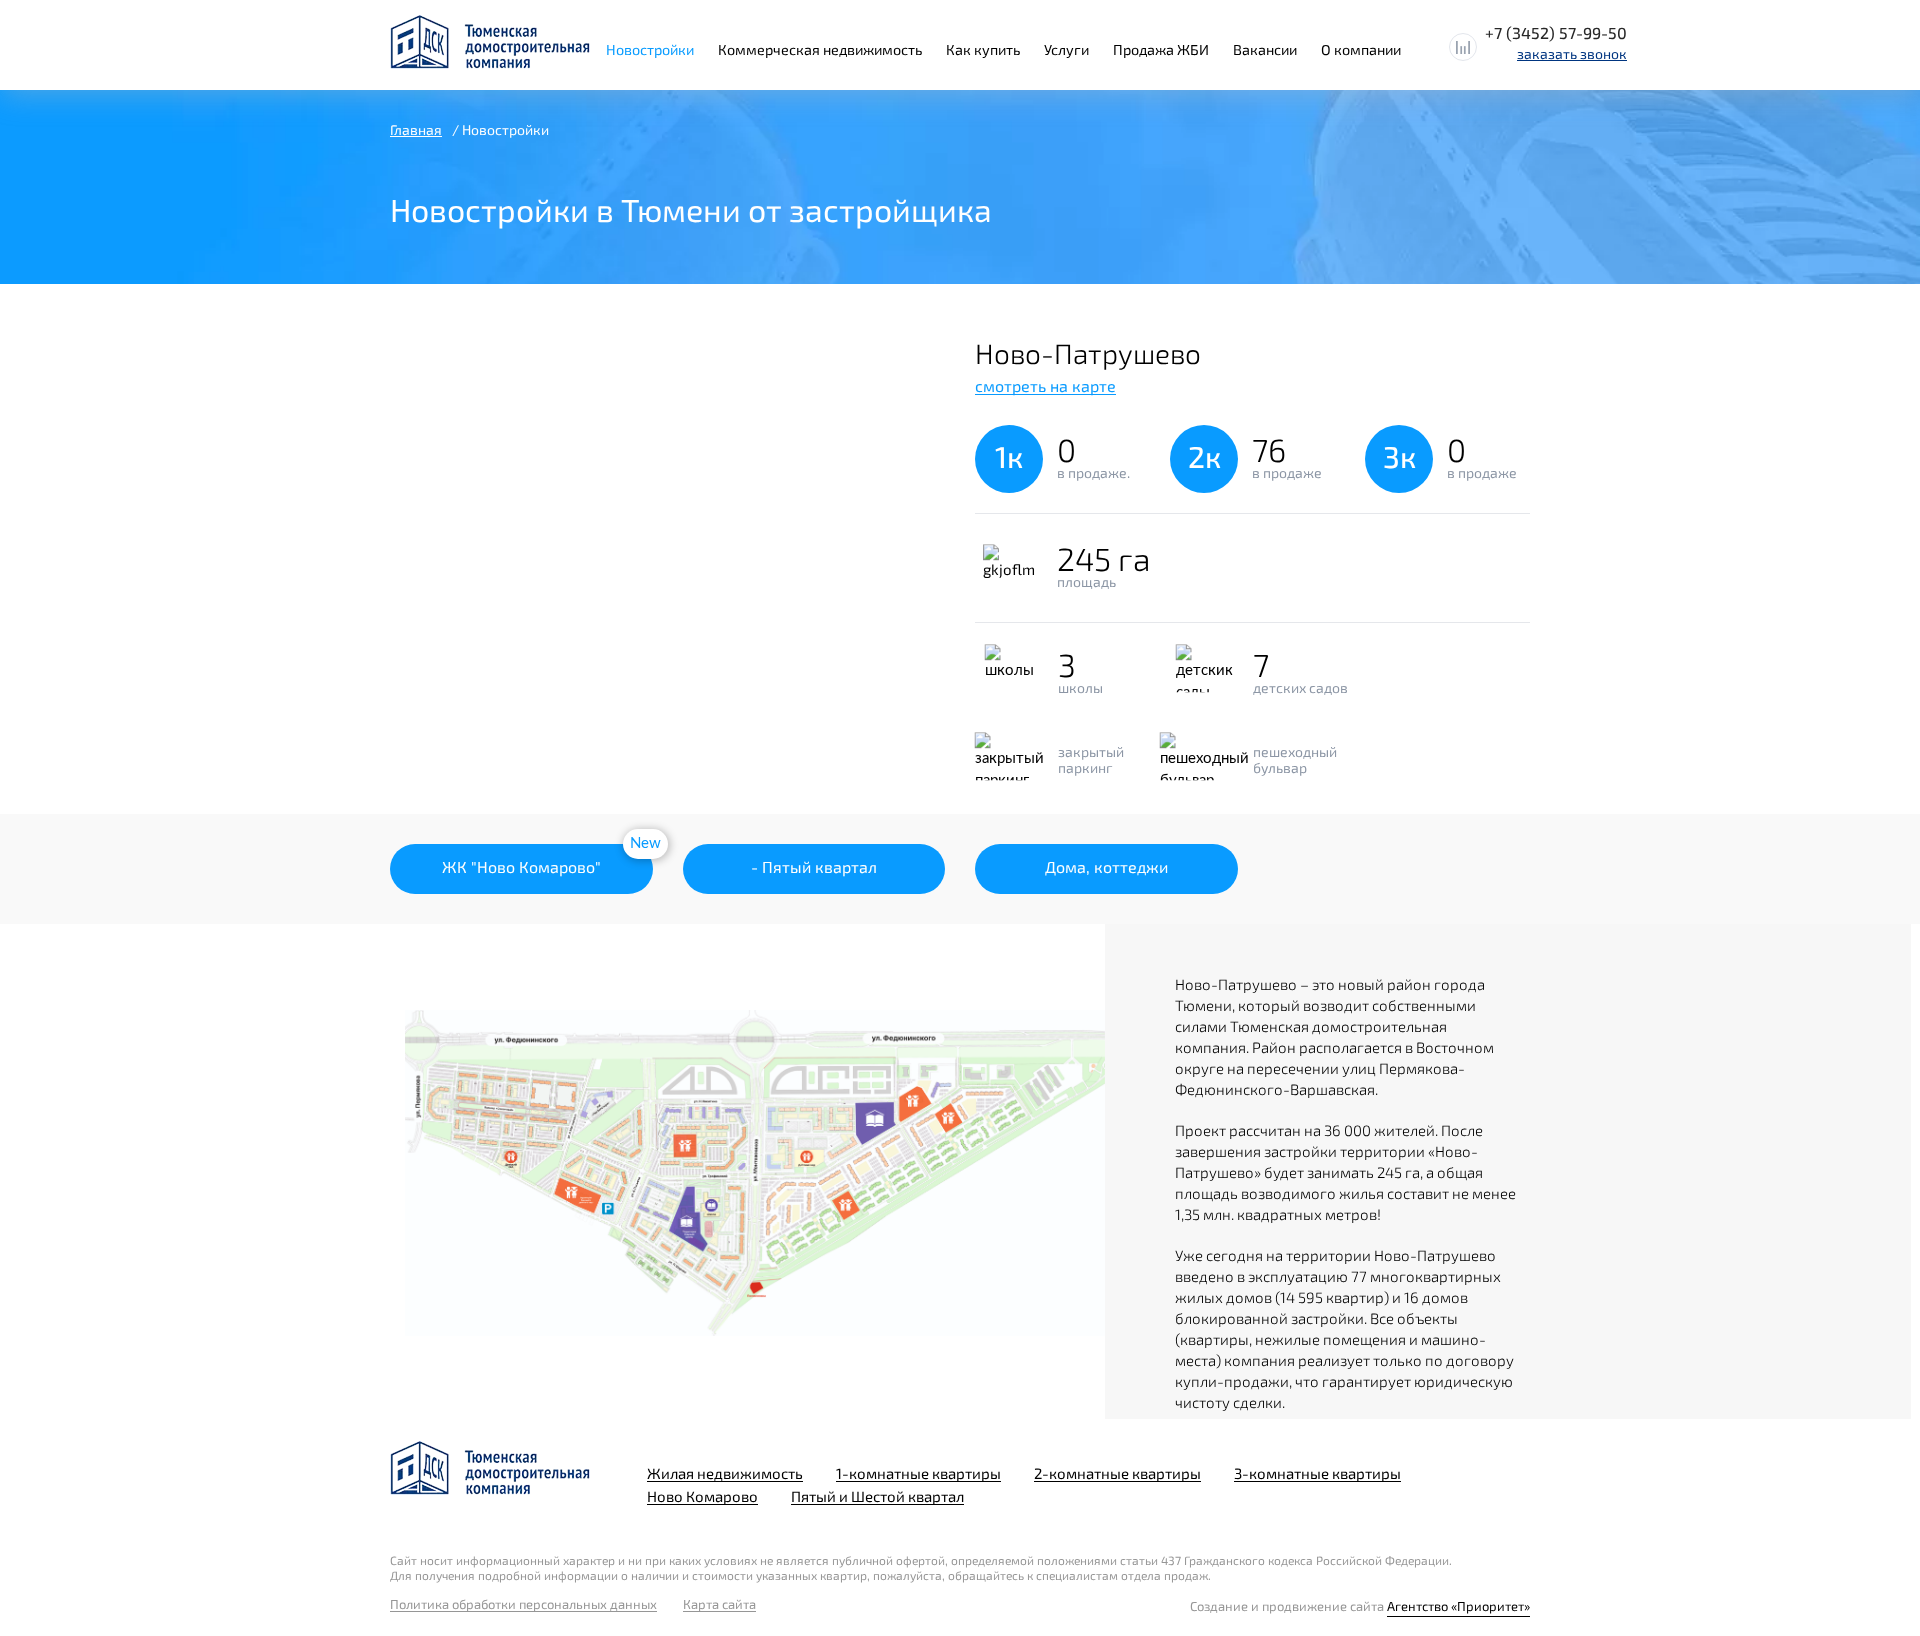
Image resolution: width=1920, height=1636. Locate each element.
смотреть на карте (1045, 385)
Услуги (1066, 49)
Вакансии (1265, 49)
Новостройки (650, 49)
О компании (1361, 49)
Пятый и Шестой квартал (877, 1496)
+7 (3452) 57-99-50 (1556, 32)
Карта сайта (719, 1604)
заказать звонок (1572, 53)
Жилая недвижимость (725, 1473)
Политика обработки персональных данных (523, 1604)
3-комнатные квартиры (1317, 1473)
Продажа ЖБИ (1161, 49)
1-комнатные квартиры (918, 1473)
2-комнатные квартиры (1117, 1473)
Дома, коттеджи (1106, 866)
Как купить (983, 49)
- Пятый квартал (814, 866)
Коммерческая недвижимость (820, 49)
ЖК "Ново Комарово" (521, 866)
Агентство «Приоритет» (1458, 1606)
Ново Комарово (702, 1496)
